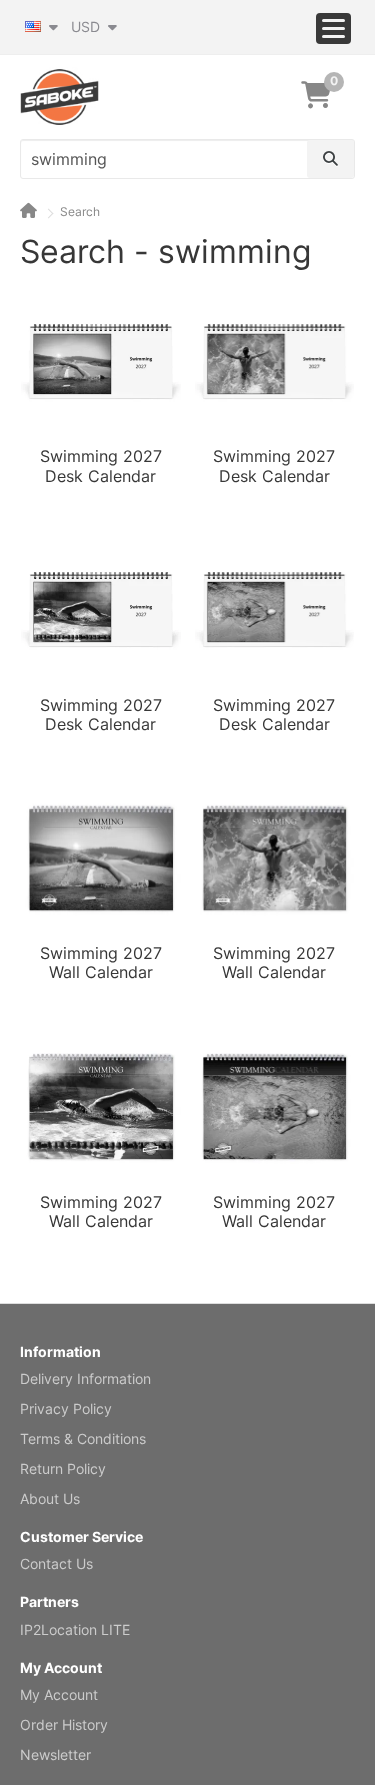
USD (87, 26)
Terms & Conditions (83, 1438)
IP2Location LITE (75, 1629)
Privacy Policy (66, 1408)
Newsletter (55, 1754)
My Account (59, 1694)
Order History (64, 1724)
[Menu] (333, 28)
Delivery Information (85, 1378)
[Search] (330, 159)
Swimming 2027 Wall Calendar (101, 963)
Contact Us (56, 1563)
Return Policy (63, 1468)
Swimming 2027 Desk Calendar (101, 466)
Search (80, 211)
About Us (50, 1498)
